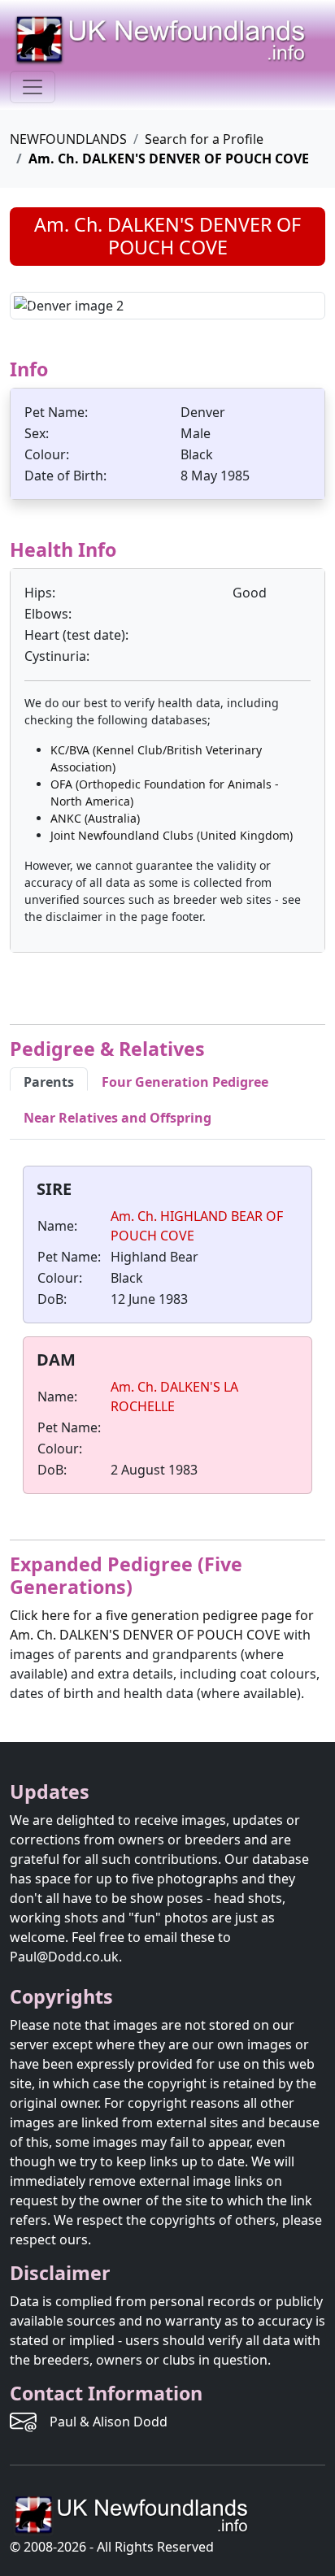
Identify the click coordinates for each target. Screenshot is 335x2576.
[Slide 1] (153, 297)
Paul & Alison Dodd (109, 2422)
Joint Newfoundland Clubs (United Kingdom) (172, 835)
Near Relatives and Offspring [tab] (117, 1118)
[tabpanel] (167, 1333)
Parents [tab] (49, 1082)
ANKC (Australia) (95, 818)
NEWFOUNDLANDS (68, 139)
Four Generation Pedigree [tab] (185, 1082)
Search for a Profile (204, 139)
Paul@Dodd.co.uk (64, 1957)
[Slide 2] (182, 297)
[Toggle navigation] (33, 87)
